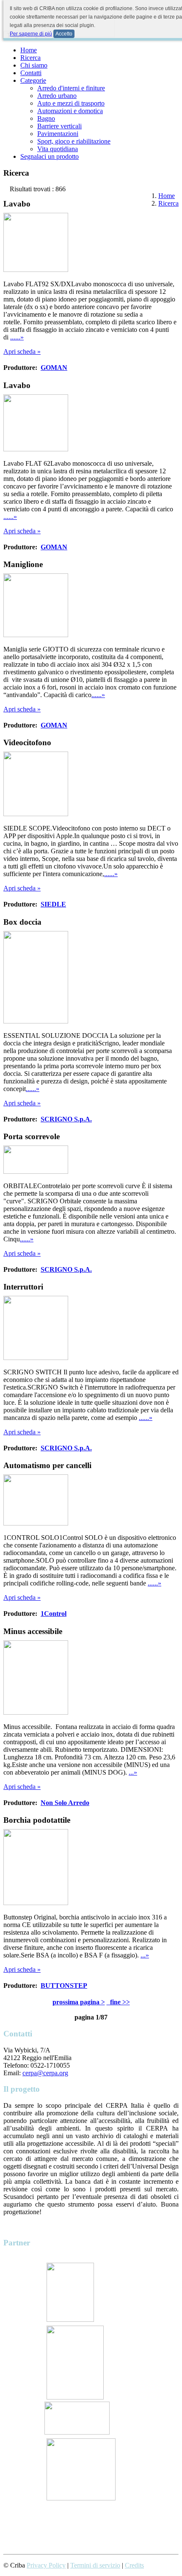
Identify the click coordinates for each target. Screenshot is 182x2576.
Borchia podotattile (37, 1820)
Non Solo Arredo (65, 1803)
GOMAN (54, 368)
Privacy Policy (46, 2565)
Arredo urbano (57, 96)
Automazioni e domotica (70, 111)
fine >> (118, 2002)
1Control (54, 1614)
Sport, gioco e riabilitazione (74, 141)
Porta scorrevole (32, 1136)
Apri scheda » (22, 352)
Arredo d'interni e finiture (71, 88)
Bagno (46, 118)
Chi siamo (34, 65)
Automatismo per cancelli (47, 1465)
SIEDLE (53, 904)
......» (17, 337)
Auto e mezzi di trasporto (71, 103)
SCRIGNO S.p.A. (66, 1119)
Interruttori (23, 1287)
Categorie (33, 80)
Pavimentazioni (58, 134)
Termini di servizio (95, 2565)
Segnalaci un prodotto (50, 156)
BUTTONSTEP (64, 1986)
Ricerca (30, 58)
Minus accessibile (33, 1631)
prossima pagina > (79, 2002)
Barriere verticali (59, 126)
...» (133, 1772)
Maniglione (23, 564)
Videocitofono (27, 742)
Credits (134, 2565)
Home (29, 50)
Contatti (31, 73)
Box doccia (22, 922)
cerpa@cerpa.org (45, 2073)
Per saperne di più (31, 34)
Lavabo (17, 204)
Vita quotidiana (58, 149)
